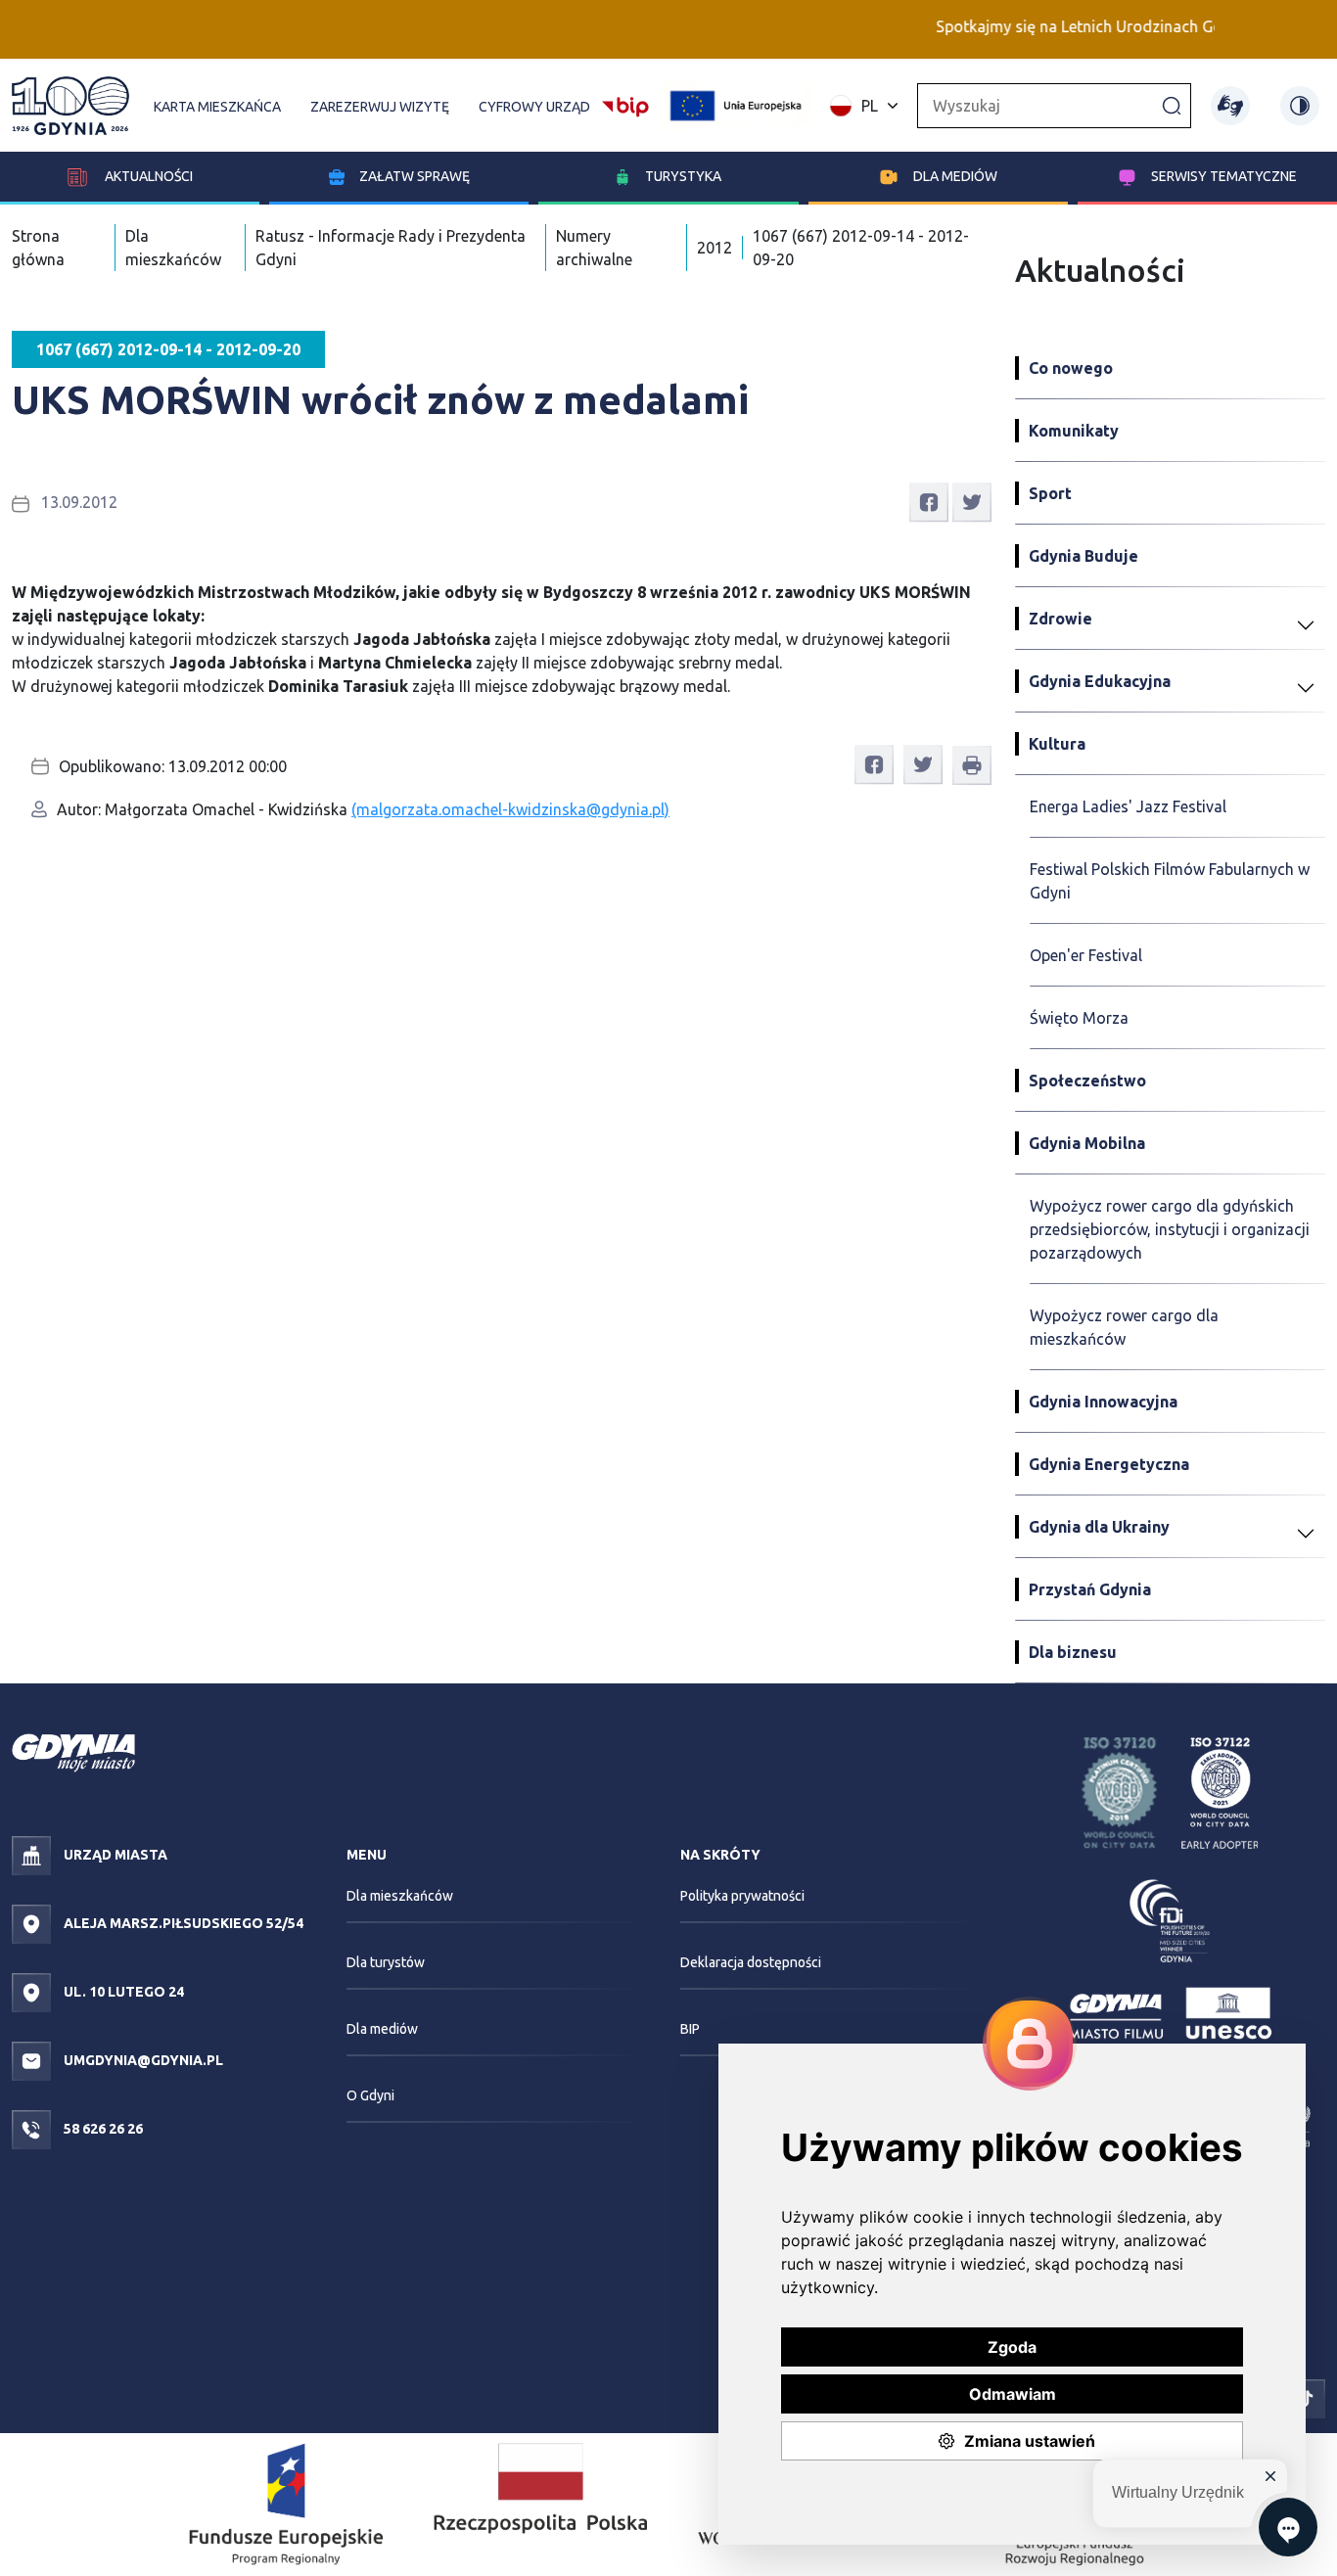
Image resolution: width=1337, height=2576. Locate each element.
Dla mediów (955, 176)
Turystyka (683, 176)
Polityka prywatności (742, 1896)
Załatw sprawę (415, 176)
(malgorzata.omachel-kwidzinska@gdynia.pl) (510, 809)
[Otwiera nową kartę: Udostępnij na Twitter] (972, 501)
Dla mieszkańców (400, 1896)
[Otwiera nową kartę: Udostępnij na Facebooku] (929, 501)
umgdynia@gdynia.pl (142, 2060)
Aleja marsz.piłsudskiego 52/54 (182, 1923)
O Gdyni (370, 2095)
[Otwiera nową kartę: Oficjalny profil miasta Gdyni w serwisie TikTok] (1306, 2397)
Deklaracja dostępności (751, 1962)
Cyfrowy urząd (534, 107)
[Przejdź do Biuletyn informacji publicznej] (625, 104)
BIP (690, 2029)
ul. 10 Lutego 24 (122, 1992)
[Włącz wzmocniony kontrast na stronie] (1300, 106)
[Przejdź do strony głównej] (70, 106)
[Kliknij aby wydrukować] (972, 765)
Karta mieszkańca (217, 107)
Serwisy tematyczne (1224, 176)
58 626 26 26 (102, 2129)
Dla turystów (386, 1962)
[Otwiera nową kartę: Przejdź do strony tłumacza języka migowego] (1230, 106)
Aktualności (147, 176)
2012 (715, 248)
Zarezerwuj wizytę (380, 107)
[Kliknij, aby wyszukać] (1172, 105)
